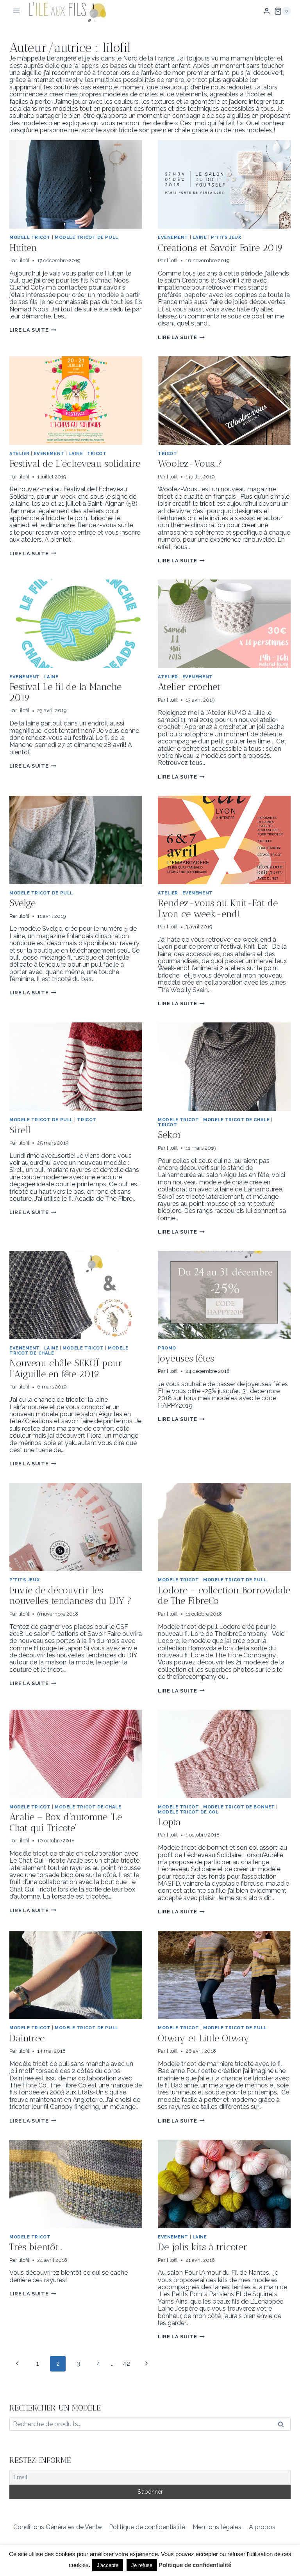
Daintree (27, 2038)
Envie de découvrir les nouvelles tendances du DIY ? (71, 1596)
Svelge (22, 903)
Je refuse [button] (142, 2565)
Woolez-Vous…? (190, 463)
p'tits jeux (226, 237)
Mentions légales (217, 2527)
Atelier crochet (189, 687)
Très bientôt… (36, 2247)
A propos (262, 2527)
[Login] (267, 11)
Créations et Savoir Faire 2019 (221, 248)
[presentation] (76, 184)
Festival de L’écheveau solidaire (75, 463)
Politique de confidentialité (147, 2527)
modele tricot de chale (236, 1120)
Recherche (283, 2426)
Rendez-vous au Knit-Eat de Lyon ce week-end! (218, 908)
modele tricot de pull (87, 237)
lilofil (24, 260)
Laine (200, 237)
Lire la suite (33, 330)
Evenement (173, 237)
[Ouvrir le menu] (17, 11)
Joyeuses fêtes (186, 1358)
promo (167, 1348)
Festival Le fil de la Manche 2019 (65, 692)
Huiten (23, 248)
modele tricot (30, 237)
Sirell (20, 1130)
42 (126, 2364)
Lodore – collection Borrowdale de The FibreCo (224, 1596)
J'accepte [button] (108, 2565)
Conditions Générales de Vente (57, 2527)
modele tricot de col (188, 1812)
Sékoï (169, 1135)
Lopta (169, 1822)
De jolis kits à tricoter (203, 2247)
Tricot (97, 453)
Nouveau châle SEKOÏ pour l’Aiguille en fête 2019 (66, 1368)
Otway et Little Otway (204, 2038)
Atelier (20, 453)
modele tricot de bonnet (239, 1807)
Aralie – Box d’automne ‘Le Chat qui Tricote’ (66, 1822)
